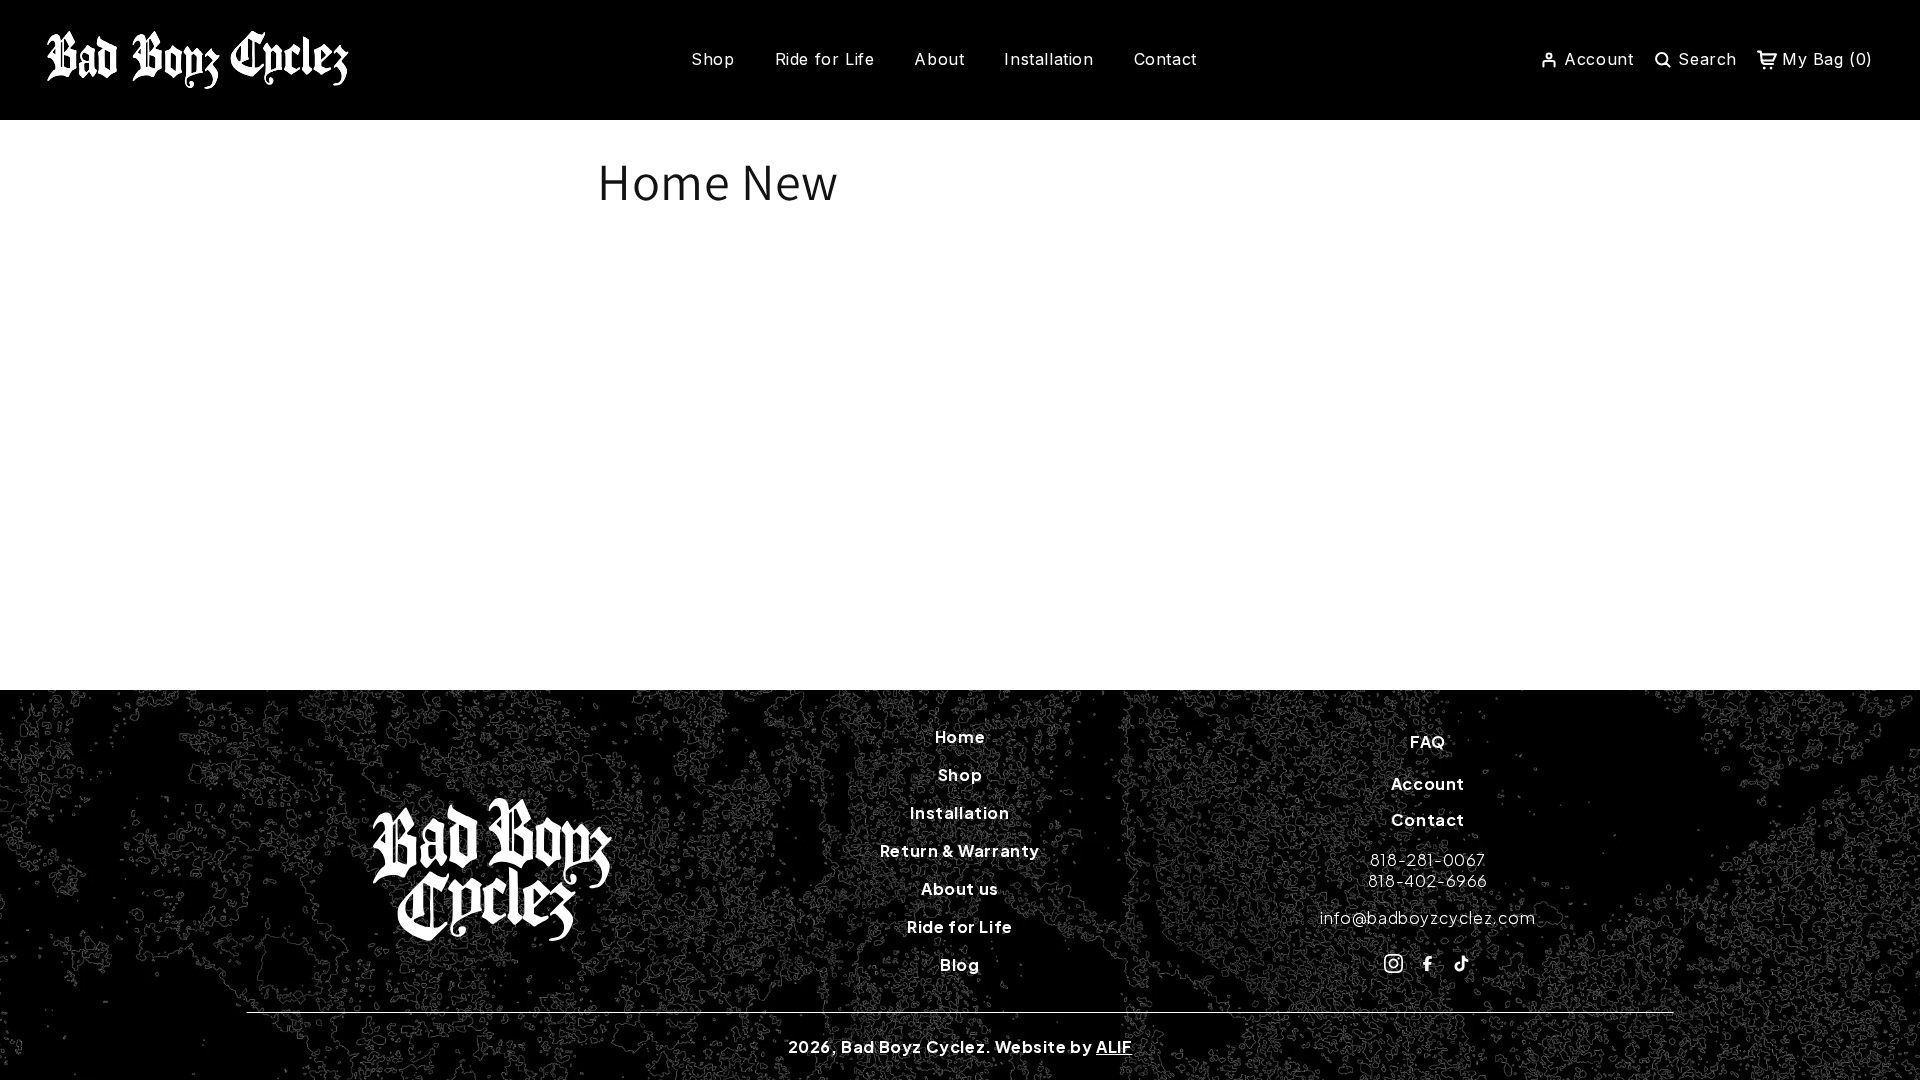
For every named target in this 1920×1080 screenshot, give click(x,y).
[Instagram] (1393, 963)
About (939, 59)
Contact (1165, 59)
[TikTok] (1461, 963)
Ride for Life (825, 59)
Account (1428, 783)
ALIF (1114, 1046)
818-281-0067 (1428, 859)
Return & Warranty (960, 851)
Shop (712, 59)
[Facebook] (1427, 963)
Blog (959, 965)
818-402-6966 (1428, 880)
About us (960, 889)
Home (960, 737)
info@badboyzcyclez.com (1427, 917)
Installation (1048, 59)
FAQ (1428, 741)
